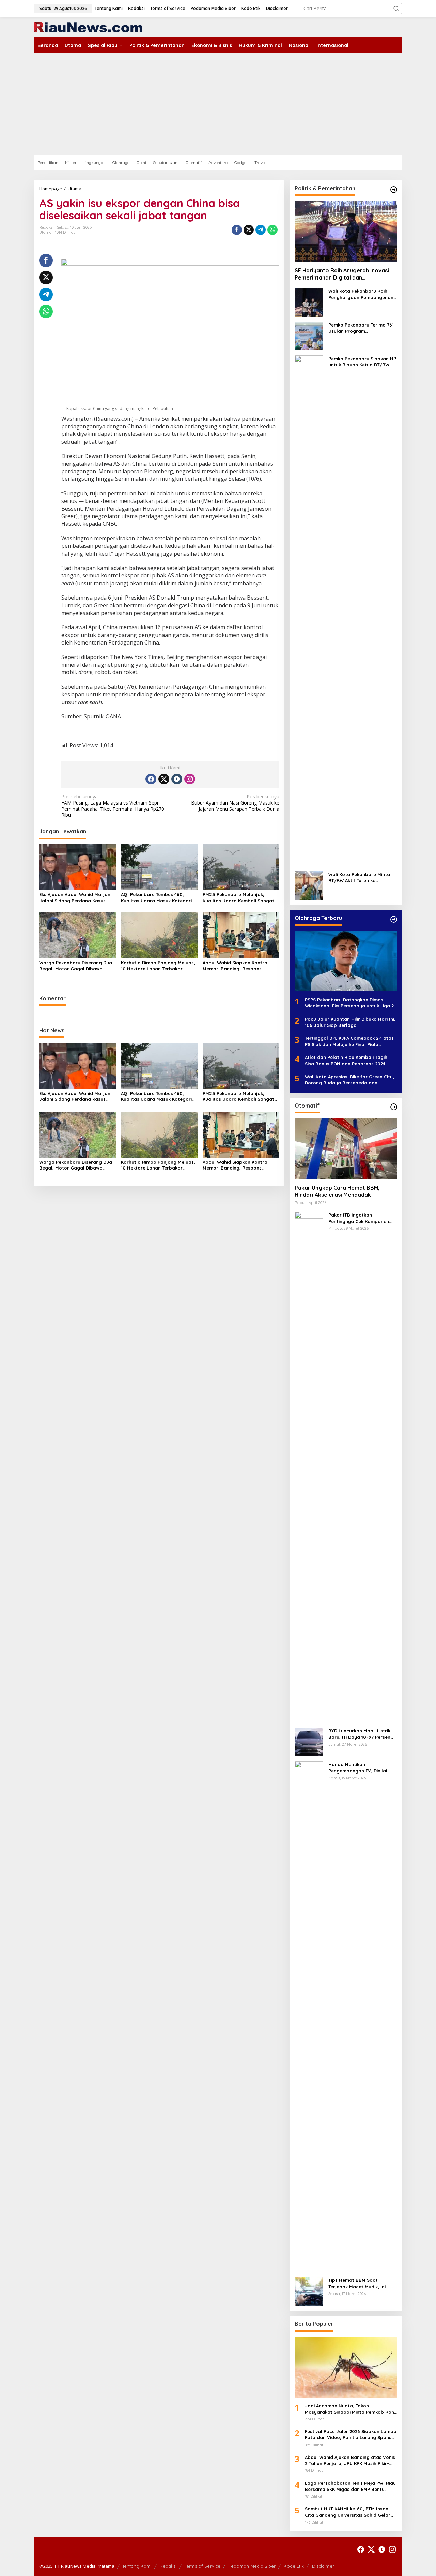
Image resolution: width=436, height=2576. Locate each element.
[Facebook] (151, 779)
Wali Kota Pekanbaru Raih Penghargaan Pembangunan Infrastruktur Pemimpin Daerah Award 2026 (361, 294)
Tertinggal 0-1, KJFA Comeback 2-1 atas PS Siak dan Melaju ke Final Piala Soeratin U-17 (349, 1041)
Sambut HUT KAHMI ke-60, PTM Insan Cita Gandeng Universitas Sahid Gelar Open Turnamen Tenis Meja (348, 2512)
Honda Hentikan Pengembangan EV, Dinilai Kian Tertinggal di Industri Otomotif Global (358, 1768)
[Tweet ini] (249, 230)
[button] (396, 9)
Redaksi (168, 2566)
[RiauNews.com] (88, 27)
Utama (45, 232)
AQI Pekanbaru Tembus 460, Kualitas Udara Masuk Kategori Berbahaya (156, 898)
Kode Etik (294, 2566)
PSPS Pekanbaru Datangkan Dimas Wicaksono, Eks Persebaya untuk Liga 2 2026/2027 (349, 1003)
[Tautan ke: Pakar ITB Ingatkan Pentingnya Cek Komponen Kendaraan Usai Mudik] (309, 1467)
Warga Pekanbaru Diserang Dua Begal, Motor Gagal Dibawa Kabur (76, 966)
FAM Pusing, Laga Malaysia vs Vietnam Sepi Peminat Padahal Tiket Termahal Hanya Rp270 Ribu (113, 806)
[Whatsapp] (272, 230)
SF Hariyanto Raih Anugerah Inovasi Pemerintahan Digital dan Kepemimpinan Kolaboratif (342, 274)
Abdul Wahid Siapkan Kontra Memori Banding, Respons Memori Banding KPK (235, 966)
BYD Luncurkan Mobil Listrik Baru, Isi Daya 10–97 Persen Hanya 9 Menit (359, 1734)
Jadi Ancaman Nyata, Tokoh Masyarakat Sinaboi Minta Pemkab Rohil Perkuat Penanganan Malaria (351, 2409)
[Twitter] (164, 779)
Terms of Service (203, 2566)
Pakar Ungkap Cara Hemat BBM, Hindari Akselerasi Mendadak (337, 1191)
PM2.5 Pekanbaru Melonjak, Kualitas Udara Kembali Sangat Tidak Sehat (238, 898)
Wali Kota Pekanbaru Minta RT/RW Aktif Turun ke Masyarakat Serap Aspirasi (359, 878)
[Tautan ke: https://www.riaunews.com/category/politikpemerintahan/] (394, 190)
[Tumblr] (177, 779)
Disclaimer (323, 2566)
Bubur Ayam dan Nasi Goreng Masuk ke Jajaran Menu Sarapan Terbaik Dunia (235, 803)
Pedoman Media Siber (252, 2566)
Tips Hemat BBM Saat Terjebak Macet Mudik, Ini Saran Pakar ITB (357, 2283)
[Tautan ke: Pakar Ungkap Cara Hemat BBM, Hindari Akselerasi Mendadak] (346, 1149)
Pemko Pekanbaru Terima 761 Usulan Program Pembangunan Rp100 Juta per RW (361, 328)
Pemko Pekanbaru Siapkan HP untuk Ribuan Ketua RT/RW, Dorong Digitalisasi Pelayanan (363, 362)
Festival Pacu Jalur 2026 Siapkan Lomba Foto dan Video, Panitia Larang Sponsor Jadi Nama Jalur (351, 2435)
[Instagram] (190, 779)
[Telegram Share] (261, 230)
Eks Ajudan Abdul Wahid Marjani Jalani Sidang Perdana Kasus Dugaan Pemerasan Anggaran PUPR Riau (75, 898)
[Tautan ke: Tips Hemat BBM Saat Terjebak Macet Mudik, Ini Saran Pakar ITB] (309, 2291)
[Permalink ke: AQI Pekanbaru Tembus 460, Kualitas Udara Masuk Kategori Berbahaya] (159, 866)
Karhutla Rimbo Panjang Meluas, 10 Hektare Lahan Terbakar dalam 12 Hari (158, 966)
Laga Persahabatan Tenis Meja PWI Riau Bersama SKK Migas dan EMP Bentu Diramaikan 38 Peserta (350, 2486)
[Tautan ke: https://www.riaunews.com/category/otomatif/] (394, 1107)
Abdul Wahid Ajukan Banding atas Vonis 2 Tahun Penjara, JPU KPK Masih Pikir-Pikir (350, 2460)
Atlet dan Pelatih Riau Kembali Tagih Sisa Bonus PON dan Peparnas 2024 (346, 1060)
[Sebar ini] (237, 230)
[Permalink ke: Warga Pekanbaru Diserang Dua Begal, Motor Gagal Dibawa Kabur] (77, 935)
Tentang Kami (137, 2566)
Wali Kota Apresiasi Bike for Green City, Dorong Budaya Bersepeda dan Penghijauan (349, 1080)
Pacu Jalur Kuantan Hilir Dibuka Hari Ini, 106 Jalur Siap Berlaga (350, 1022)
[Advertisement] (218, 104)
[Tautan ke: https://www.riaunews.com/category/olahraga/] (394, 919)
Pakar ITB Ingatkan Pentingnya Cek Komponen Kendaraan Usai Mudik (359, 1218)
